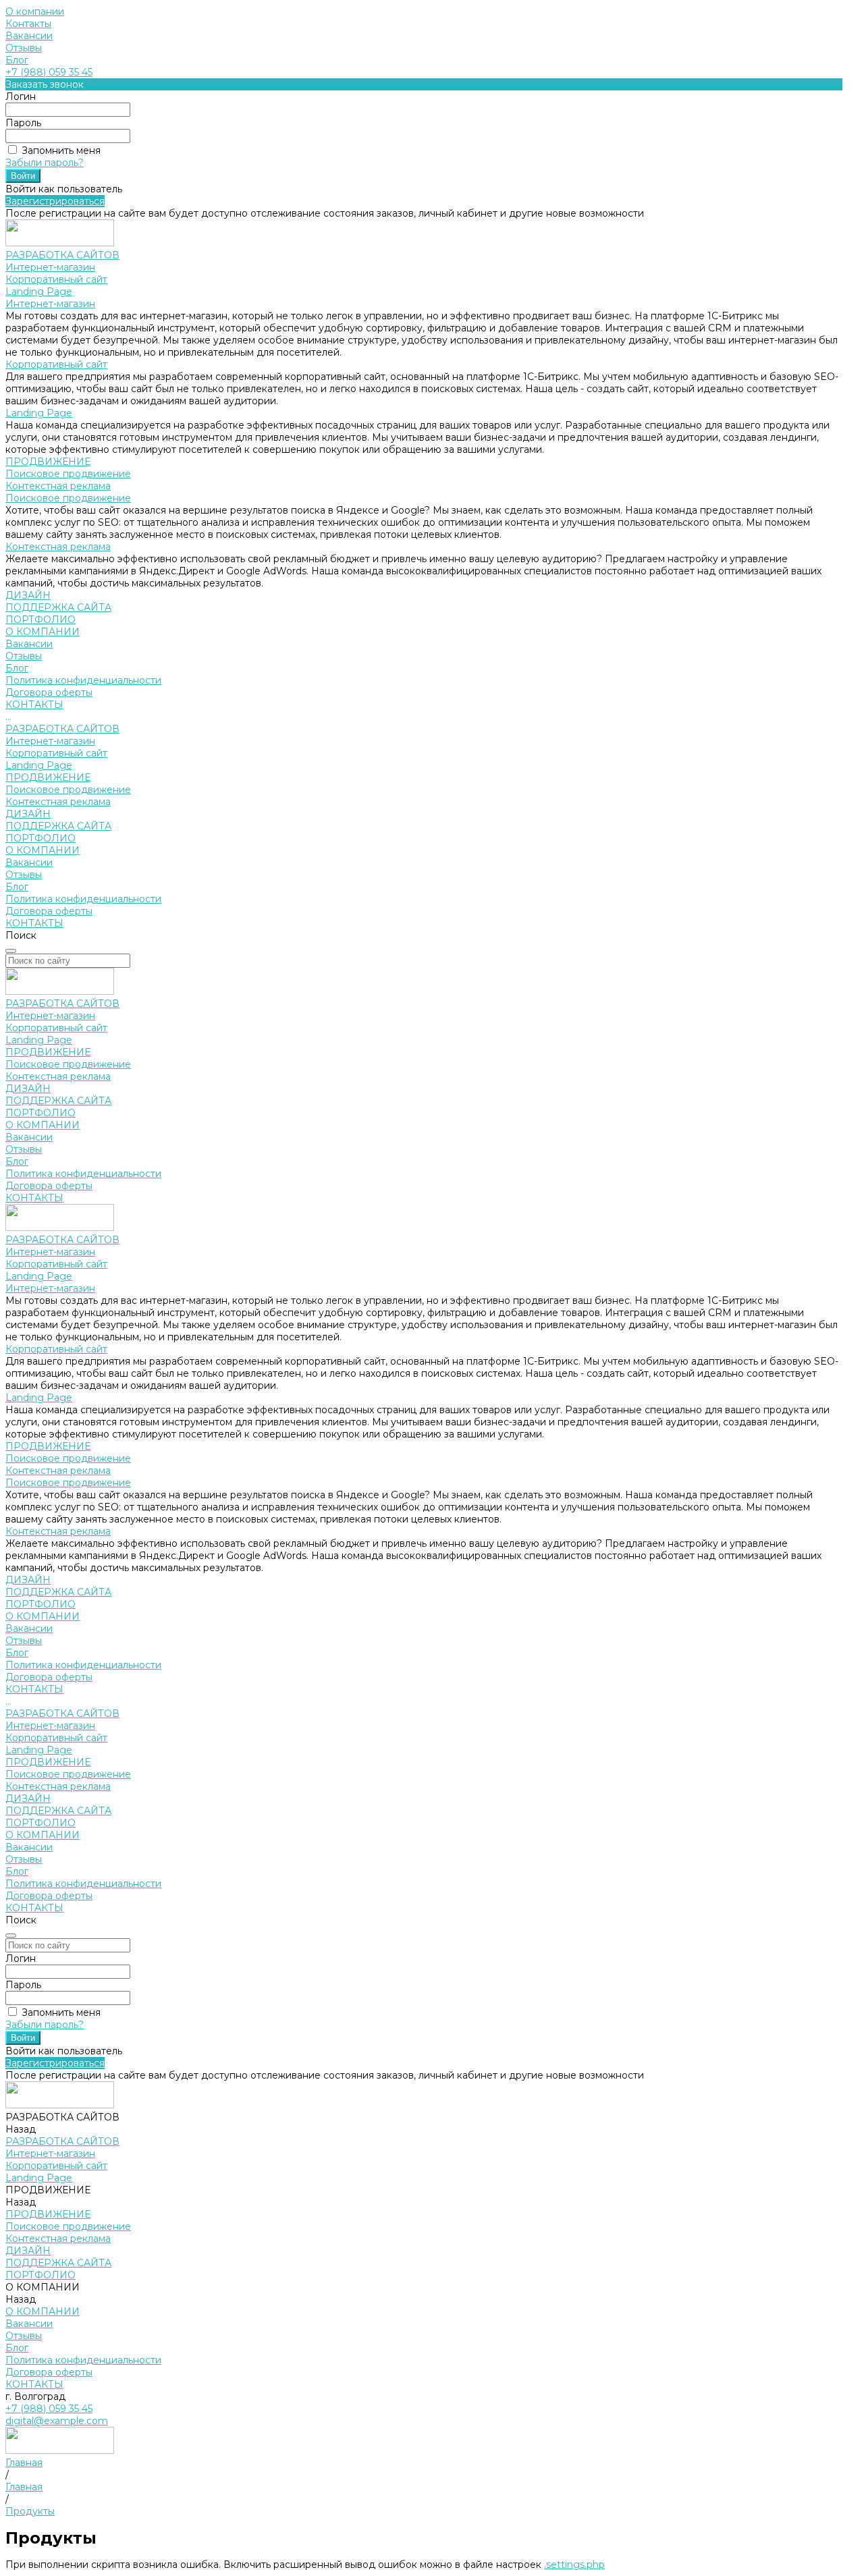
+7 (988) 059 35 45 (49, 72)
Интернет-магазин (50, 267)
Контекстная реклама (58, 486)
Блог (17, 60)
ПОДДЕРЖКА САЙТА (58, 826)
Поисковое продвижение (68, 474)
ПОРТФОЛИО (40, 838)
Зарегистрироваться (55, 201)
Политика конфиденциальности (83, 680)
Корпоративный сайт (56, 279)
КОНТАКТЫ (34, 923)
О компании (35, 11)
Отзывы (24, 48)
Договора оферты (49, 692)
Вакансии (29, 36)
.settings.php (574, 2565)
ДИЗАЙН (28, 814)
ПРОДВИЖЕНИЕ (48, 777)
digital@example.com (57, 2421)
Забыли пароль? (45, 163)
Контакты (28, 24)
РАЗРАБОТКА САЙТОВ (62, 729)
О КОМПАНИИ (43, 850)
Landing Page (39, 292)
